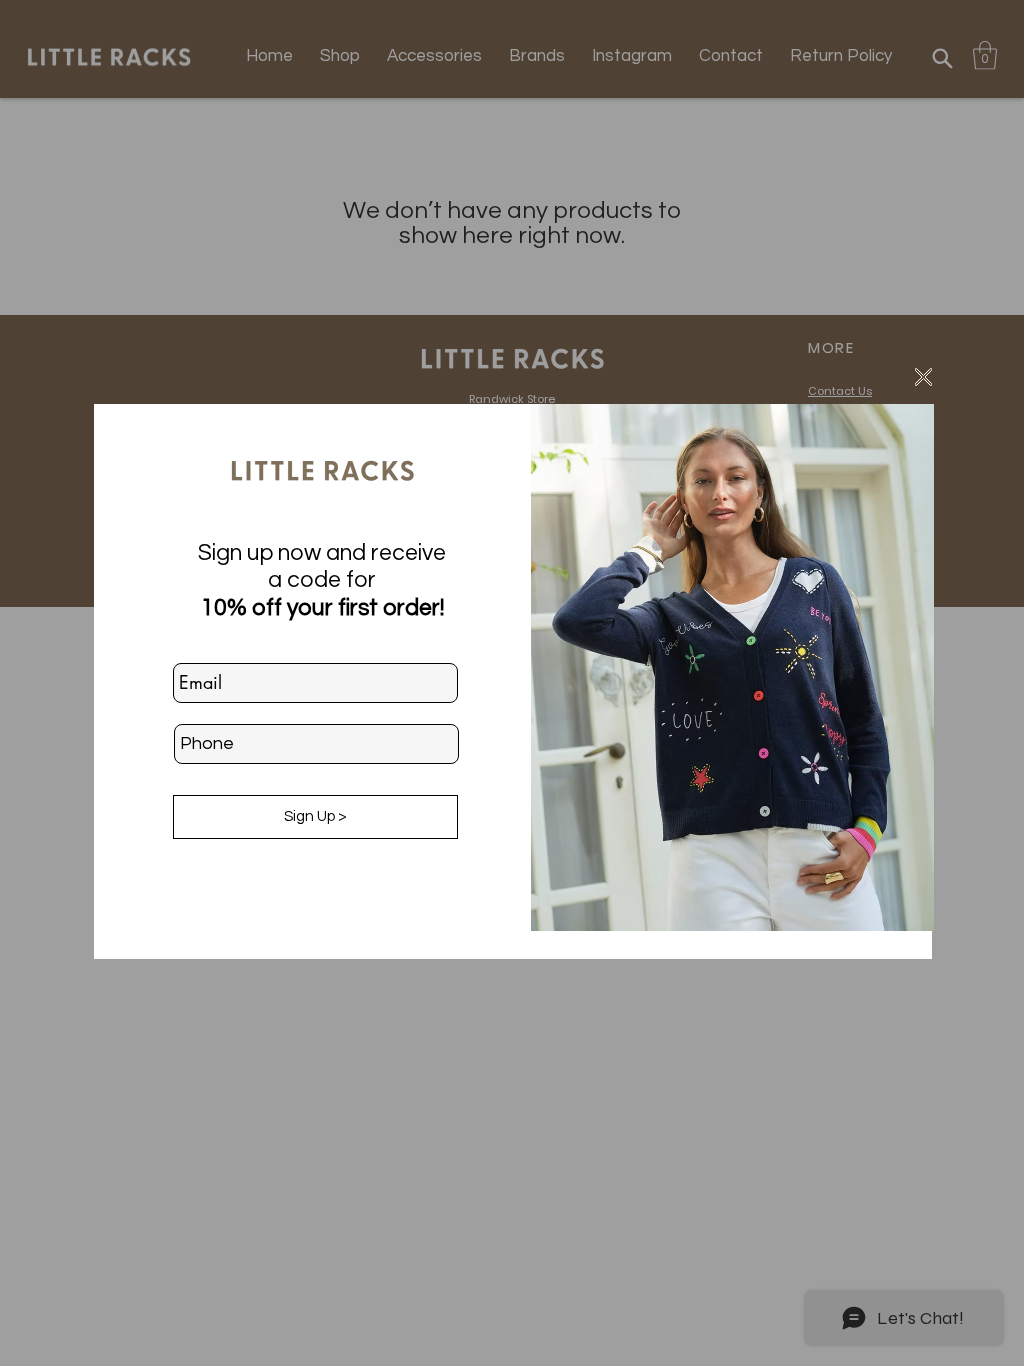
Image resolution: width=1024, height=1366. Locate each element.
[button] (923, 377)
